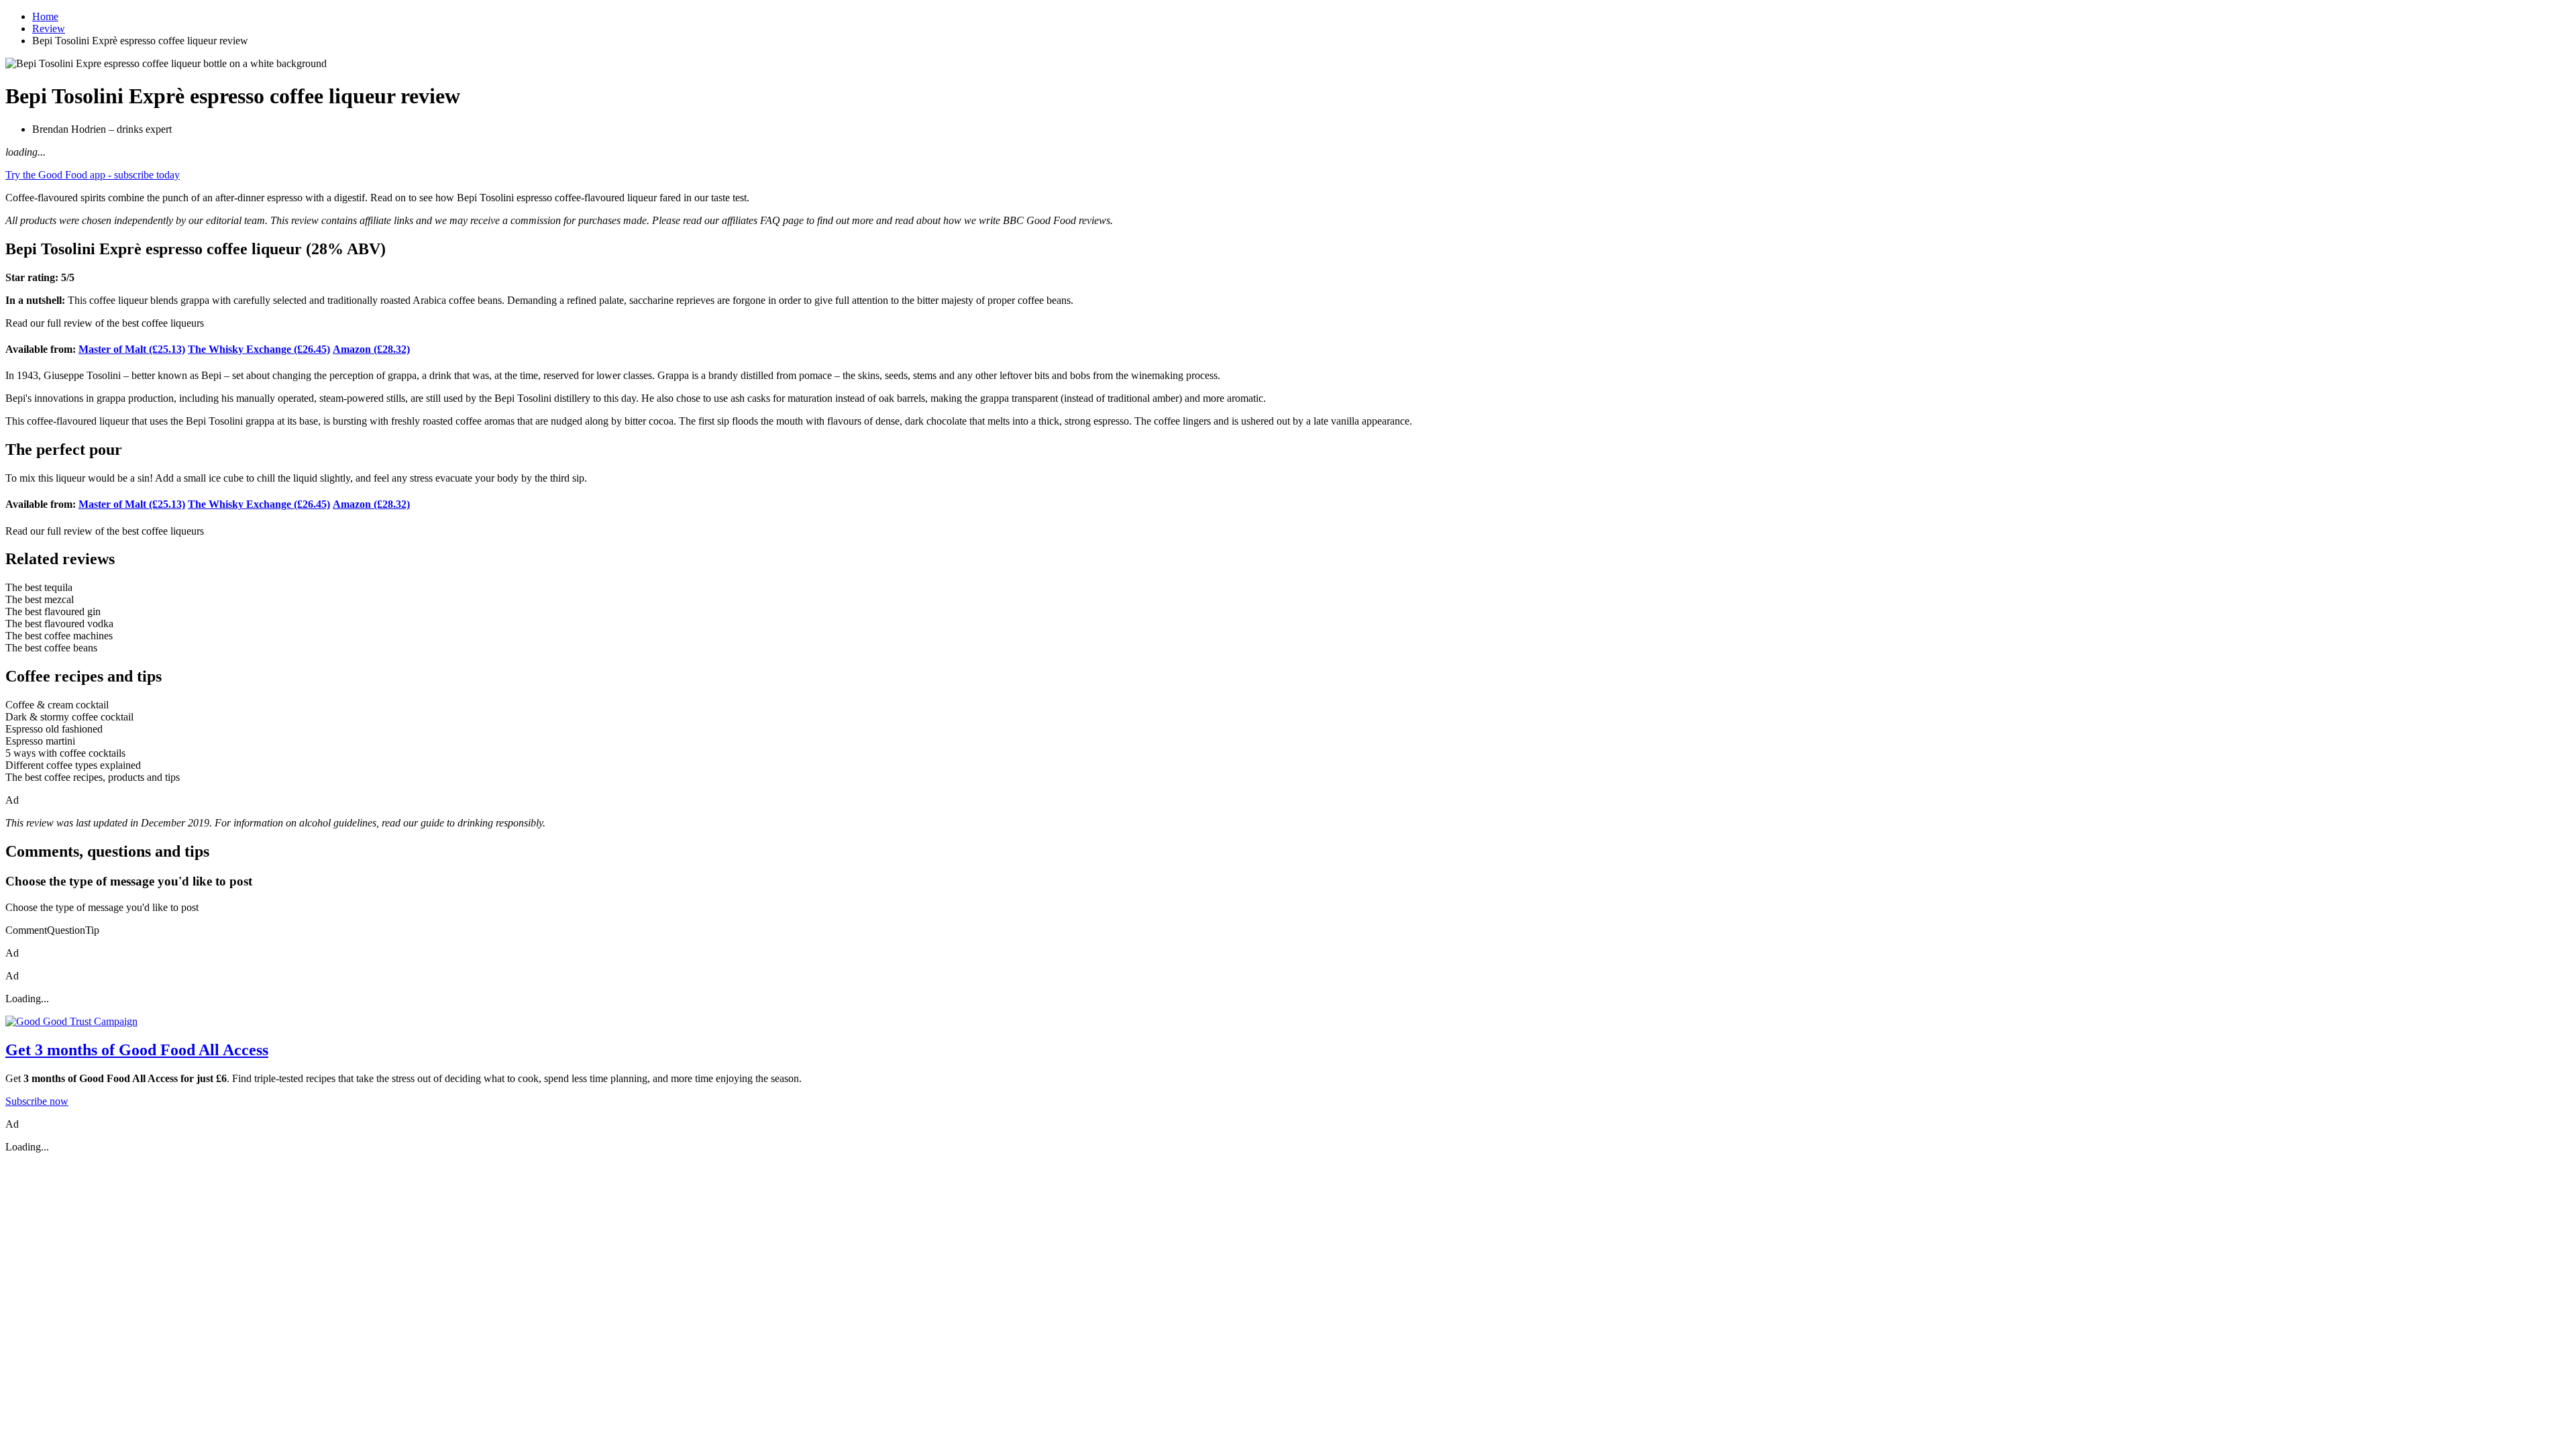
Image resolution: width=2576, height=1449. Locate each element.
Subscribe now (37, 1101)
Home (45, 16)
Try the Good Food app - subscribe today (93, 175)
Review (49, 29)
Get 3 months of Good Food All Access (137, 1050)
